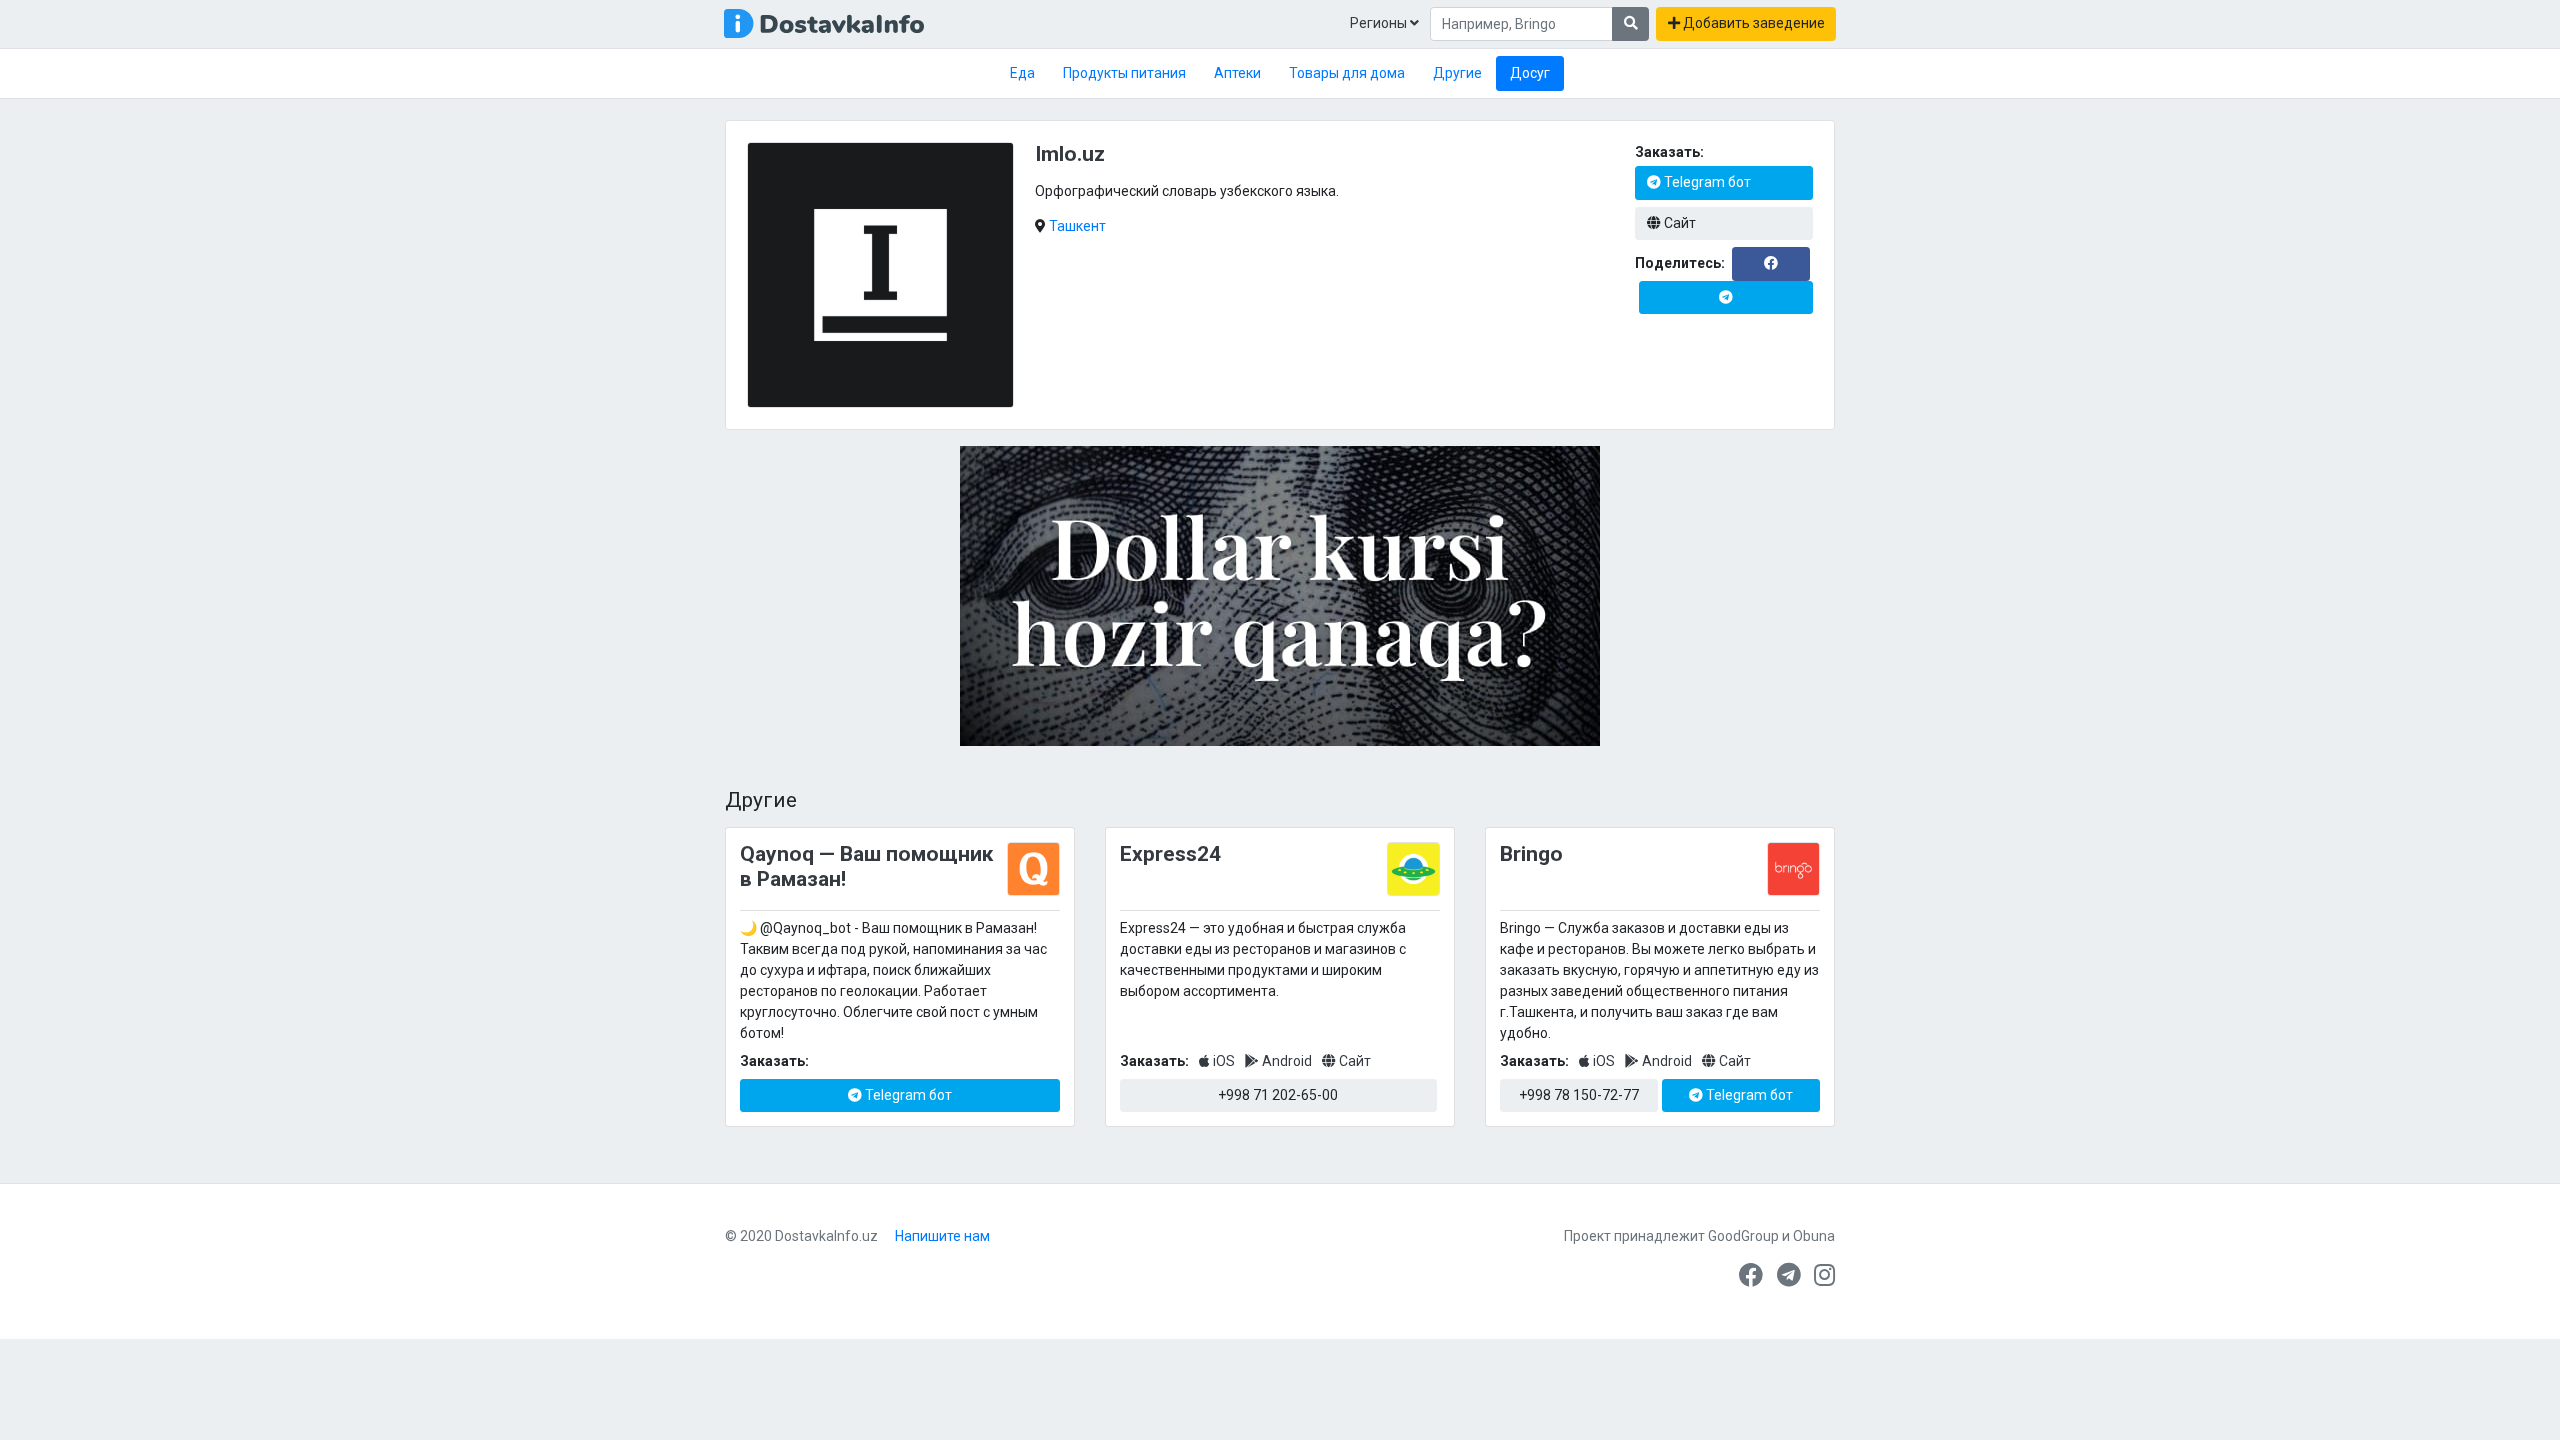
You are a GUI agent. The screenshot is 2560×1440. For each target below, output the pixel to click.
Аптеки (1237, 73)
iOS (1224, 1061)
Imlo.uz (1070, 154)
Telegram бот (1706, 182)
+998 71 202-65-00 (1278, 1095)
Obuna (1814, 1236)
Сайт (1678, 223)
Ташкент (1077, 226)
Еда (1022, 73)
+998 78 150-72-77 (1579, 1095)
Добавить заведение (1752, 23)
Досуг (1530, 73)
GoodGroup (1743, 1236)
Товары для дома (1347, 73)
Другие (1457, 73)
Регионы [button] (1380, 23)
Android (1287, 1061)
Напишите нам (942, 1236)
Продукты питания (1124, 73)
